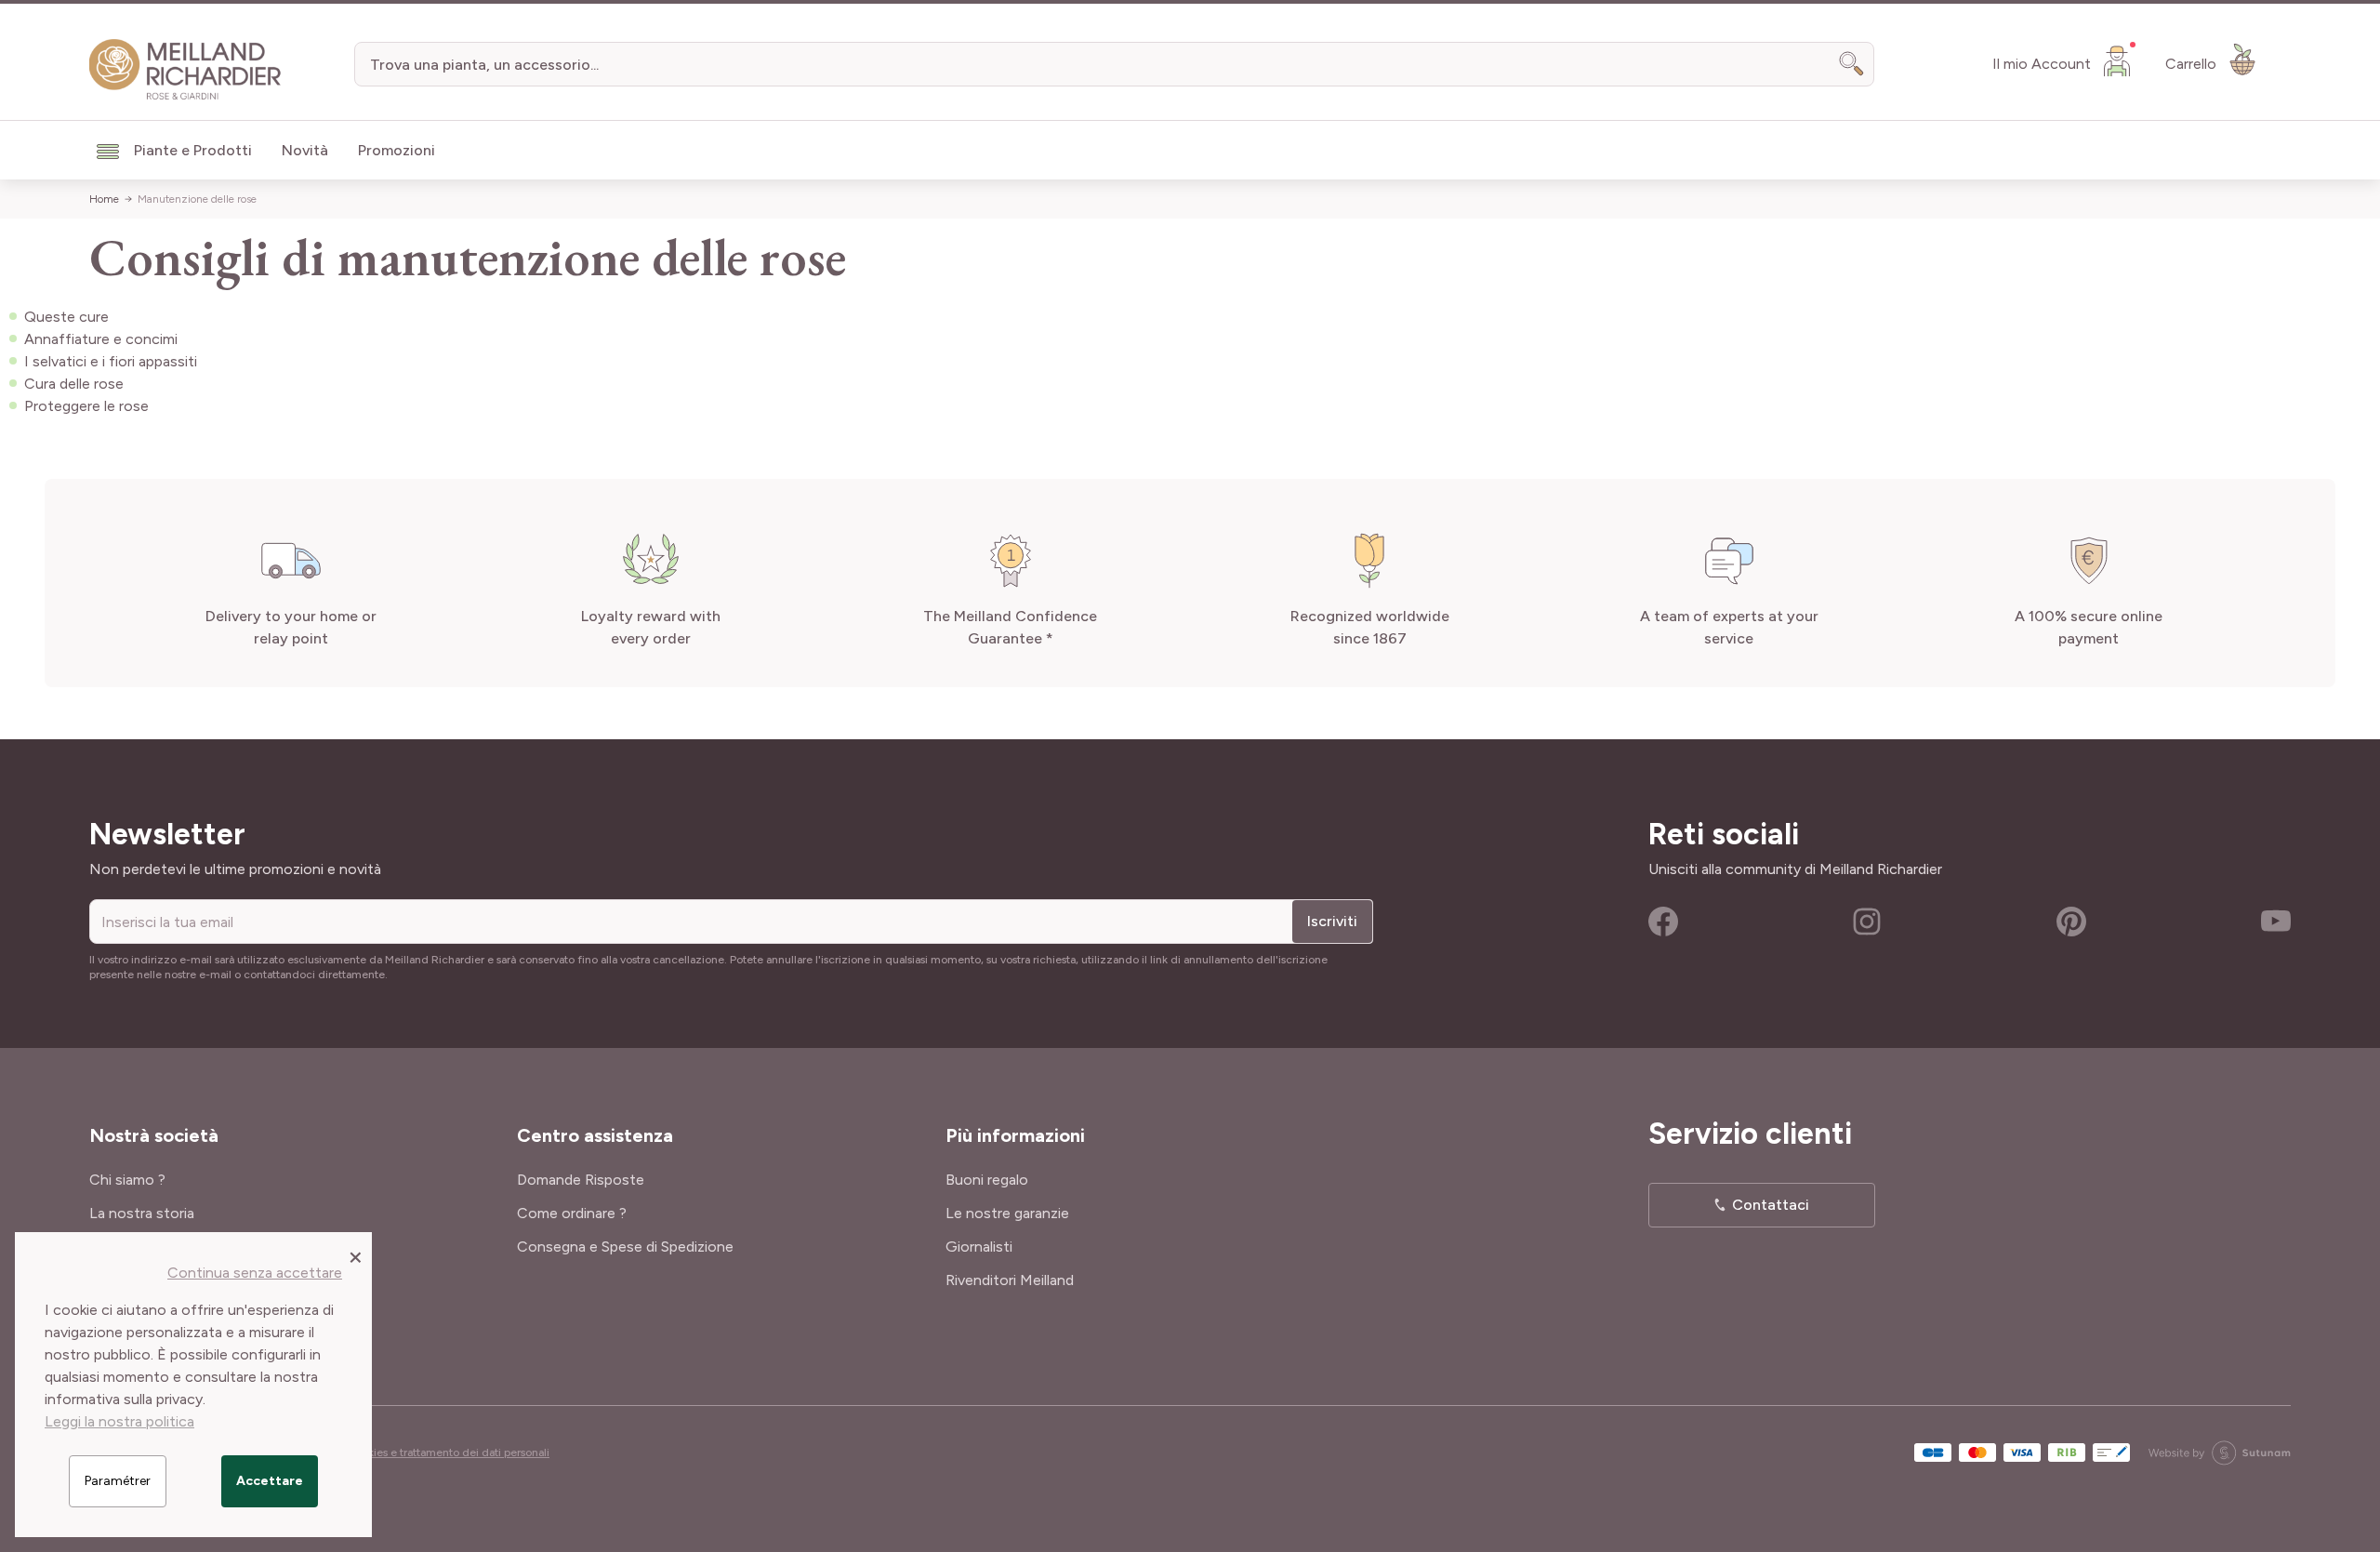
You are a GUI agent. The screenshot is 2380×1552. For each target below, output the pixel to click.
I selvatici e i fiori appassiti (111, 361)
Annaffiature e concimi (101, 339)
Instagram (1867, 922)
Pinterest (2071, 922)
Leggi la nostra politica (119, 1421)
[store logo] (185, 70)
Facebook (1663, 922)
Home (104, 199)
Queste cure (66, 317)
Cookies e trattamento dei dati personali (448, 1453)
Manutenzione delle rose (197, 199)
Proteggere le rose (86, 406)
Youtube (2276, 922)
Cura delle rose (74, 384)
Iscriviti (1332, 921)
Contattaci (1771, 1205)
